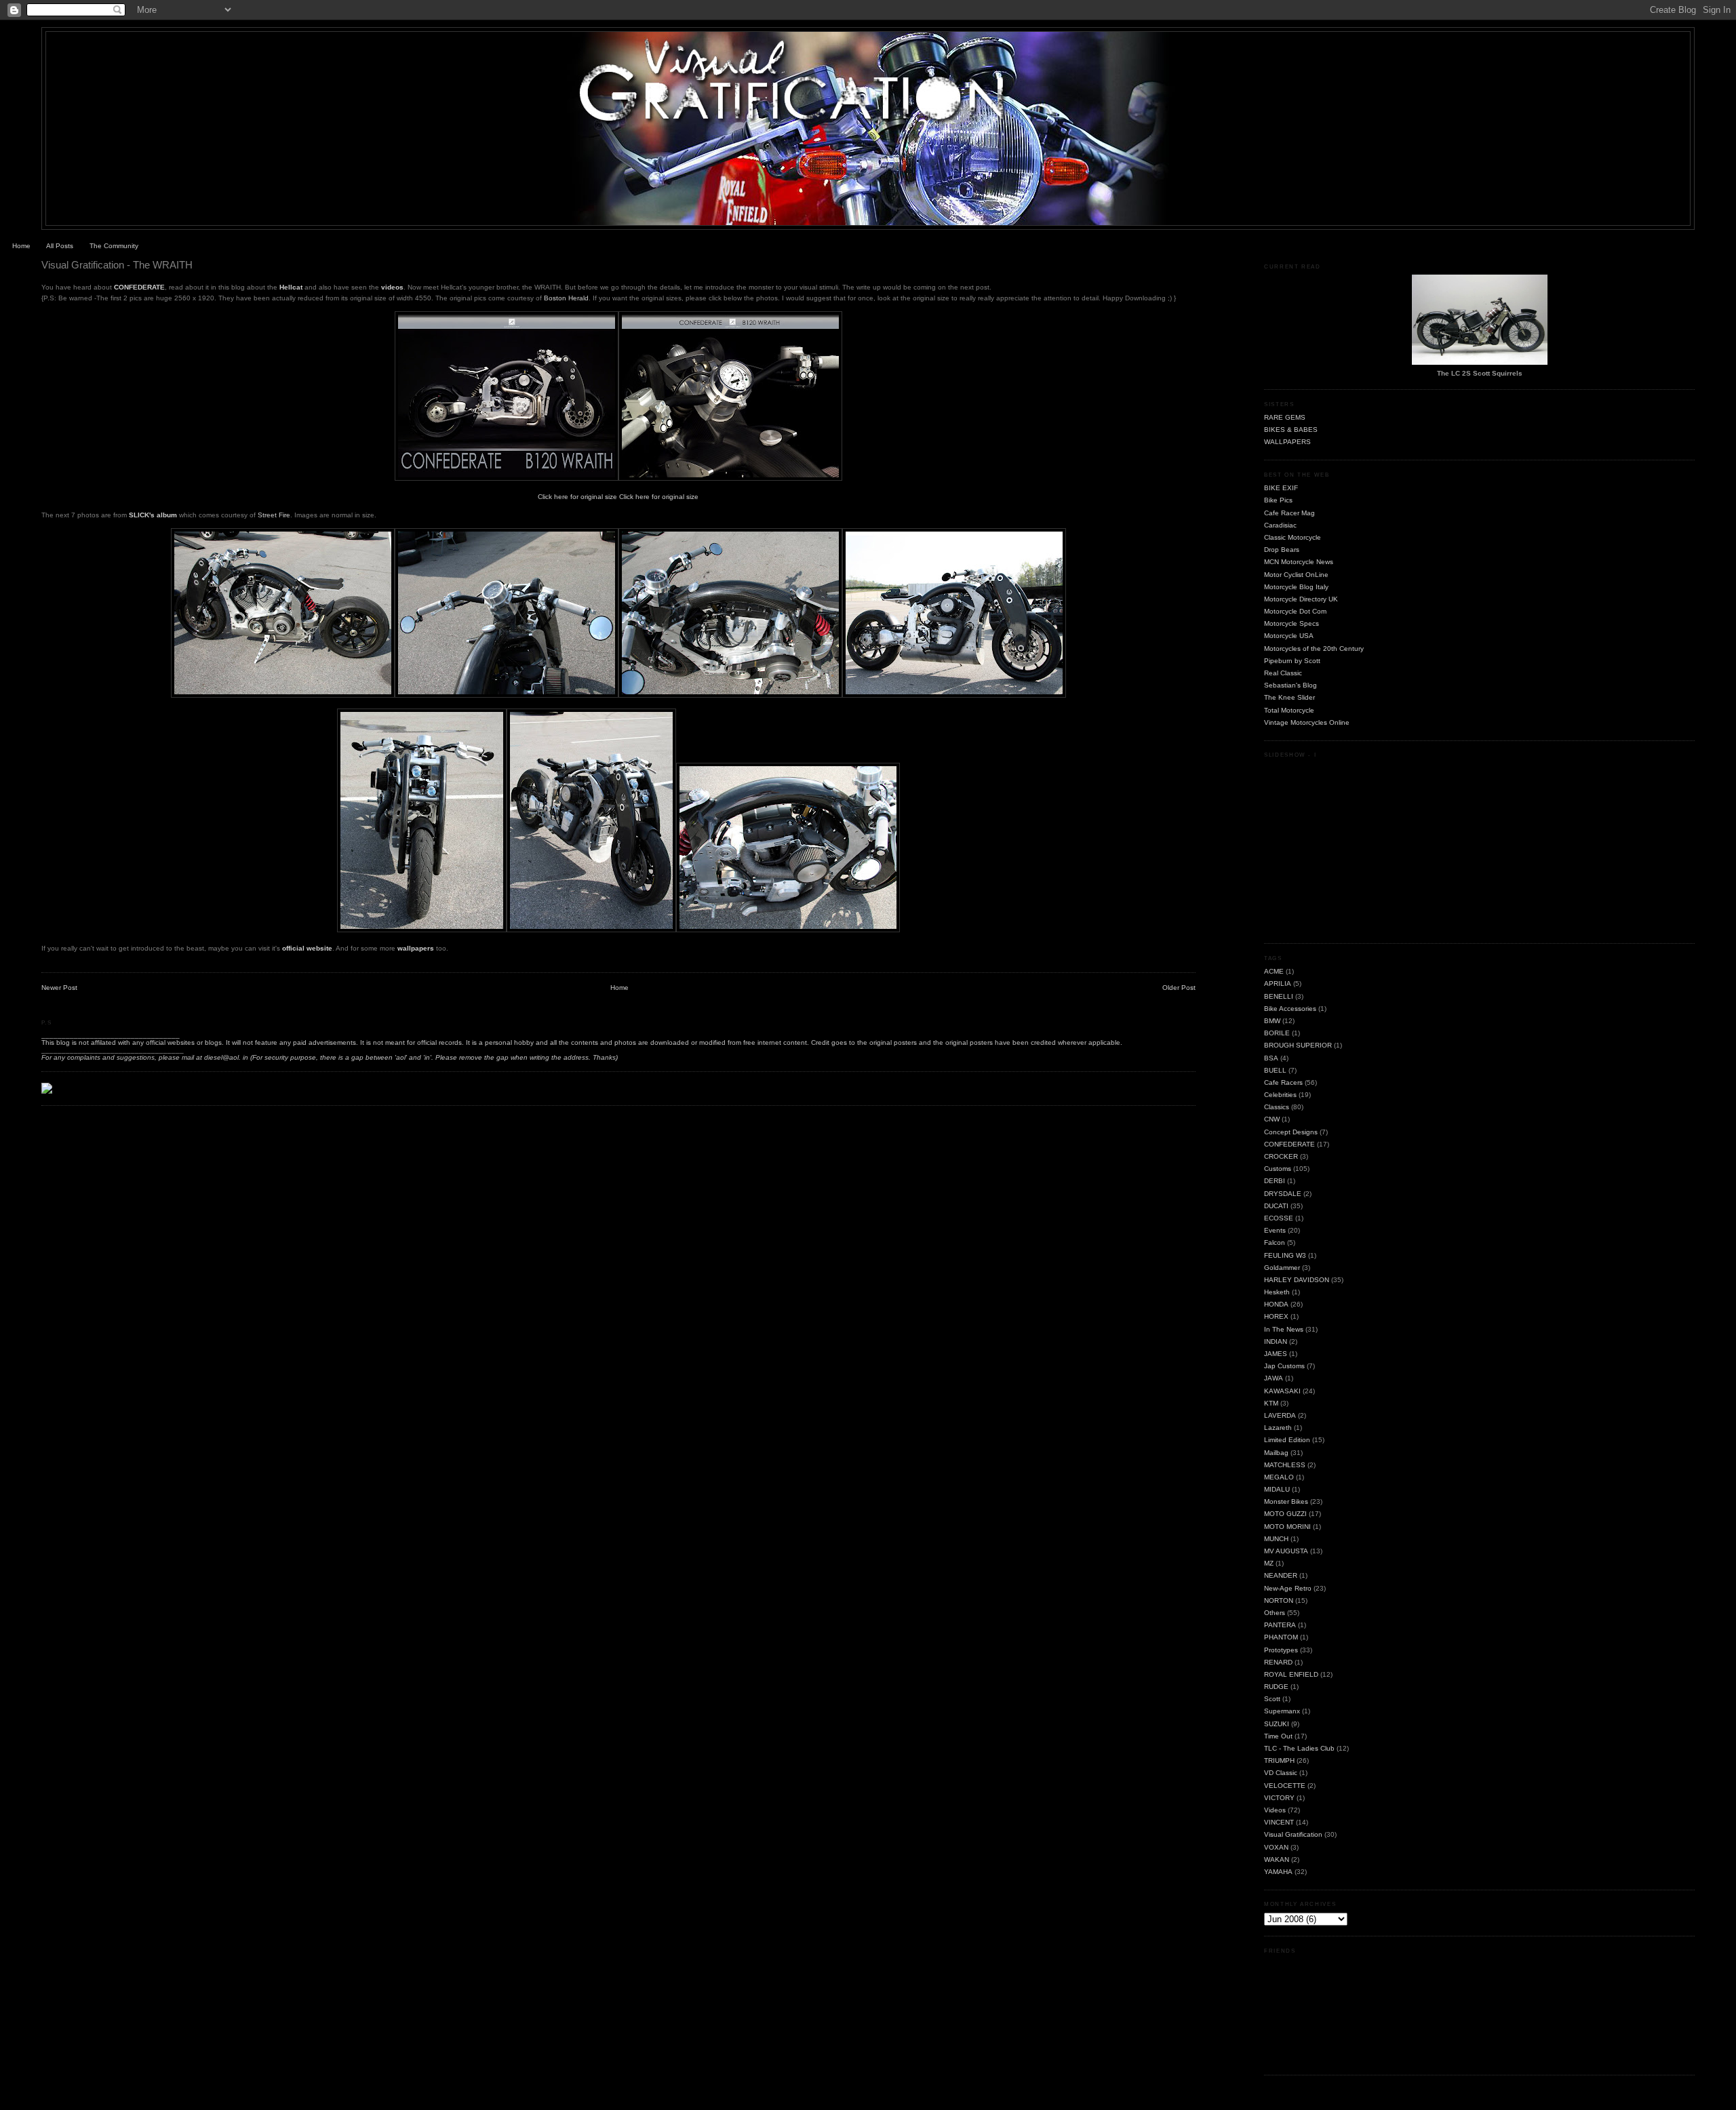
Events (1275, 1230)
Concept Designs (1291, 1132)
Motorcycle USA (1289, 636)
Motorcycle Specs (1291, 623)
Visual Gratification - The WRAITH (117, 265)
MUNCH (1276, 1539)
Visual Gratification (1293, 1834)
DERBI (1275, 1181)
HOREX (1276, 1316)
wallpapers (416, 948)
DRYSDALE (1283, 1194)
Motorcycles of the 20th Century (1314, 649)
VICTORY (1279, 1798)
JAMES (1276, 1354)
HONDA (1276, 1304)
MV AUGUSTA (1286, 1551)
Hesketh (1277, 1292)
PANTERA (1280, 1625)
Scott (1272, 1699)
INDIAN (1276, 1341)
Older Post (1179, 988)
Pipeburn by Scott (1292, 661)
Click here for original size (577, 497)
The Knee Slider (1289, 697)
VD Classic (1281, 1773)
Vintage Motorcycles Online (1307, 722)
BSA (1271, 1058)
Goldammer (1282, 1268)
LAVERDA (1280, 1415)
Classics (1277, 1107)
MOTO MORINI (1287, 1527)
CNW (1272, 1119)
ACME (1274, 971)
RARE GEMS (1285, 417)
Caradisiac (1280, 525)
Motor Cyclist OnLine (1296, 575)
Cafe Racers (1283, 1082)
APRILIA (1278, 983)
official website (307, 948)
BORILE (1277, 1033)
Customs (1278, 1169)
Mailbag (1276, 1453)
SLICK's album (153, 515)
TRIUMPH (1279, 1760)
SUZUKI (1277, 1724)
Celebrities (1280, 1095)
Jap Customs (1284, 1366)
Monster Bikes (1286, 1501)
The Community (114, 246)
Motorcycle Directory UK (1301, 599)
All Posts (60, 246)
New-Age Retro (1288, 1588)
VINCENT (1279, 1822)
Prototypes (1281, 1650)
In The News (1284, 1329)
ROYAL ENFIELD (1291, 1674)
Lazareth (1278, 1428)
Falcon (1275, 1242)
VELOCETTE (1285, 1786)
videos (392, 287)
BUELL (1275, 1070)
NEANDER (1281, 1575)
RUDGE (1276, 1687)
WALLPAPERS (1287, 442)
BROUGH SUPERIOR (1298, 1045)
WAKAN (1277, 1859)
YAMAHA (1278, 1872)
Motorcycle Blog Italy (1296, 587)
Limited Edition (1287, 1440)
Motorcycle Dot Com (1295, 611)
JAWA (1274, 1378)
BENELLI (1279, 996)
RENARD (1278, 1662)
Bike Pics (1278, 500)
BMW (1272, 1021)
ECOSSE (1279, 1218)
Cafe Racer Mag (1289, 513)
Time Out (1278, 1736)
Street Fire (274, 515)
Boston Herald (566, 298)
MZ (1269, 1563)
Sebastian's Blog (1290, 685)
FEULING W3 (1285, 1255)
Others (1275, 1613)
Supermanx (1282, 1711)
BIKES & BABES (1291, 430)
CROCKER (1281, 1156)
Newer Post (59, 988)
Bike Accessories (1290, 1009)
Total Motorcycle (1289, 710)
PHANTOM (1281, 1637)
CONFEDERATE (139, 287)
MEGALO (1279, 1477)
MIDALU (1277, 1489)
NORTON (1279, 1600)
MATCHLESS (1285, 1465)
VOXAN (1276, 1847)
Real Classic (1283, 673)
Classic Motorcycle (1293, 537)
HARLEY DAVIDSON (1297, 1280)
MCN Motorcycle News (1299, 562)
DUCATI (1276, 1206)
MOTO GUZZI (1285, 1514)
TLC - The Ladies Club (1299, 1748)
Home (21, 246)
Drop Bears (1282, 550)
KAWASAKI (1282, 1391)
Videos (1275, 1810)
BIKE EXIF (1281, 488)
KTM (1271, 1403)
